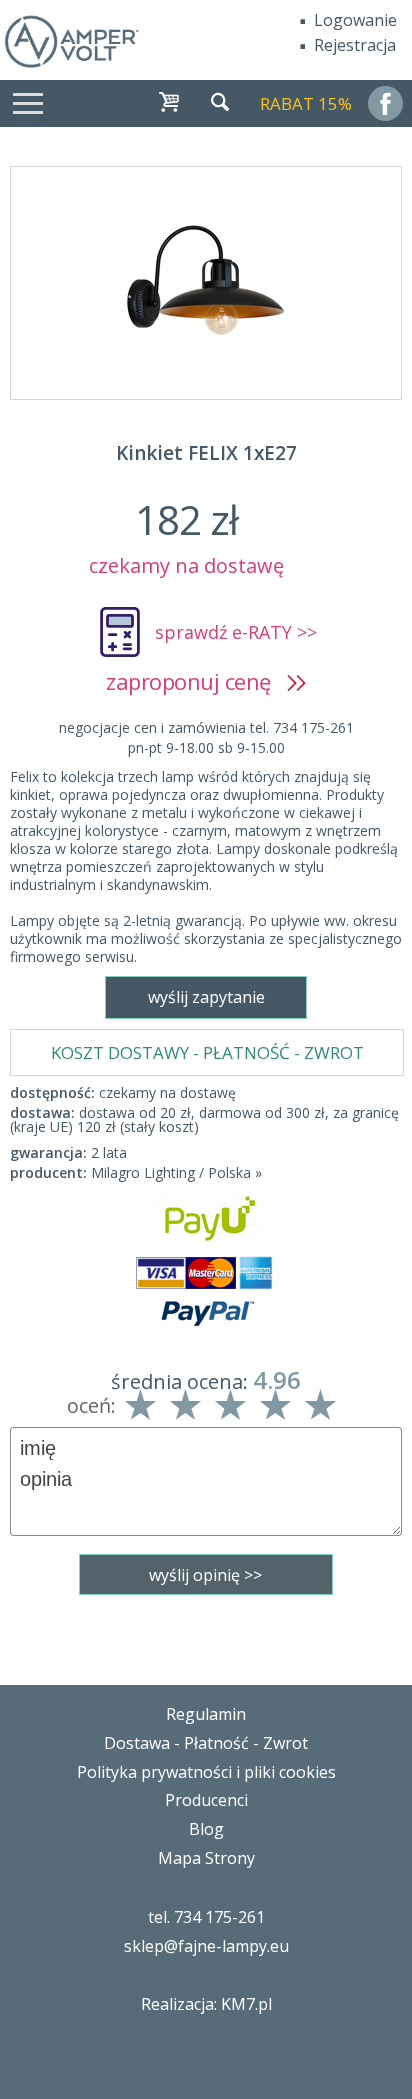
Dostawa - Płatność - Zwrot (206, 1743)
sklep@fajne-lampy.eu (206, 1946)
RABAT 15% (306, 103)
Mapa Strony (206, 1858)
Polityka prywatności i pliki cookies (206, 1772)
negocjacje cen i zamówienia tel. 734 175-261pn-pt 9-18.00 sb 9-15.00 (206, 737)
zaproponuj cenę (196, 681)
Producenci (206, 1800)
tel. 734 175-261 (206, 1917)
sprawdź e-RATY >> (236, 632)
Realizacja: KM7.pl (206, 2004)
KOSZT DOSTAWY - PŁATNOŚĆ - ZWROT (207, 1052)
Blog (206, 1829)
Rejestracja (355, 45)
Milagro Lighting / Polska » (176, 1172)
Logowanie (355, 20)
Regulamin (206, 1714)
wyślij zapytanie (206, 997)
